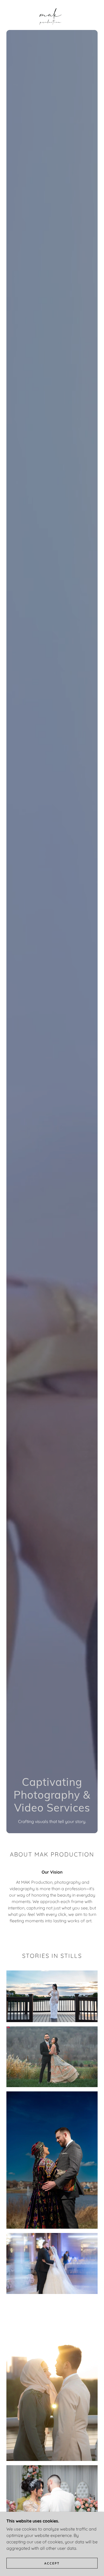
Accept (52, 2563)
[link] (52, 15)
